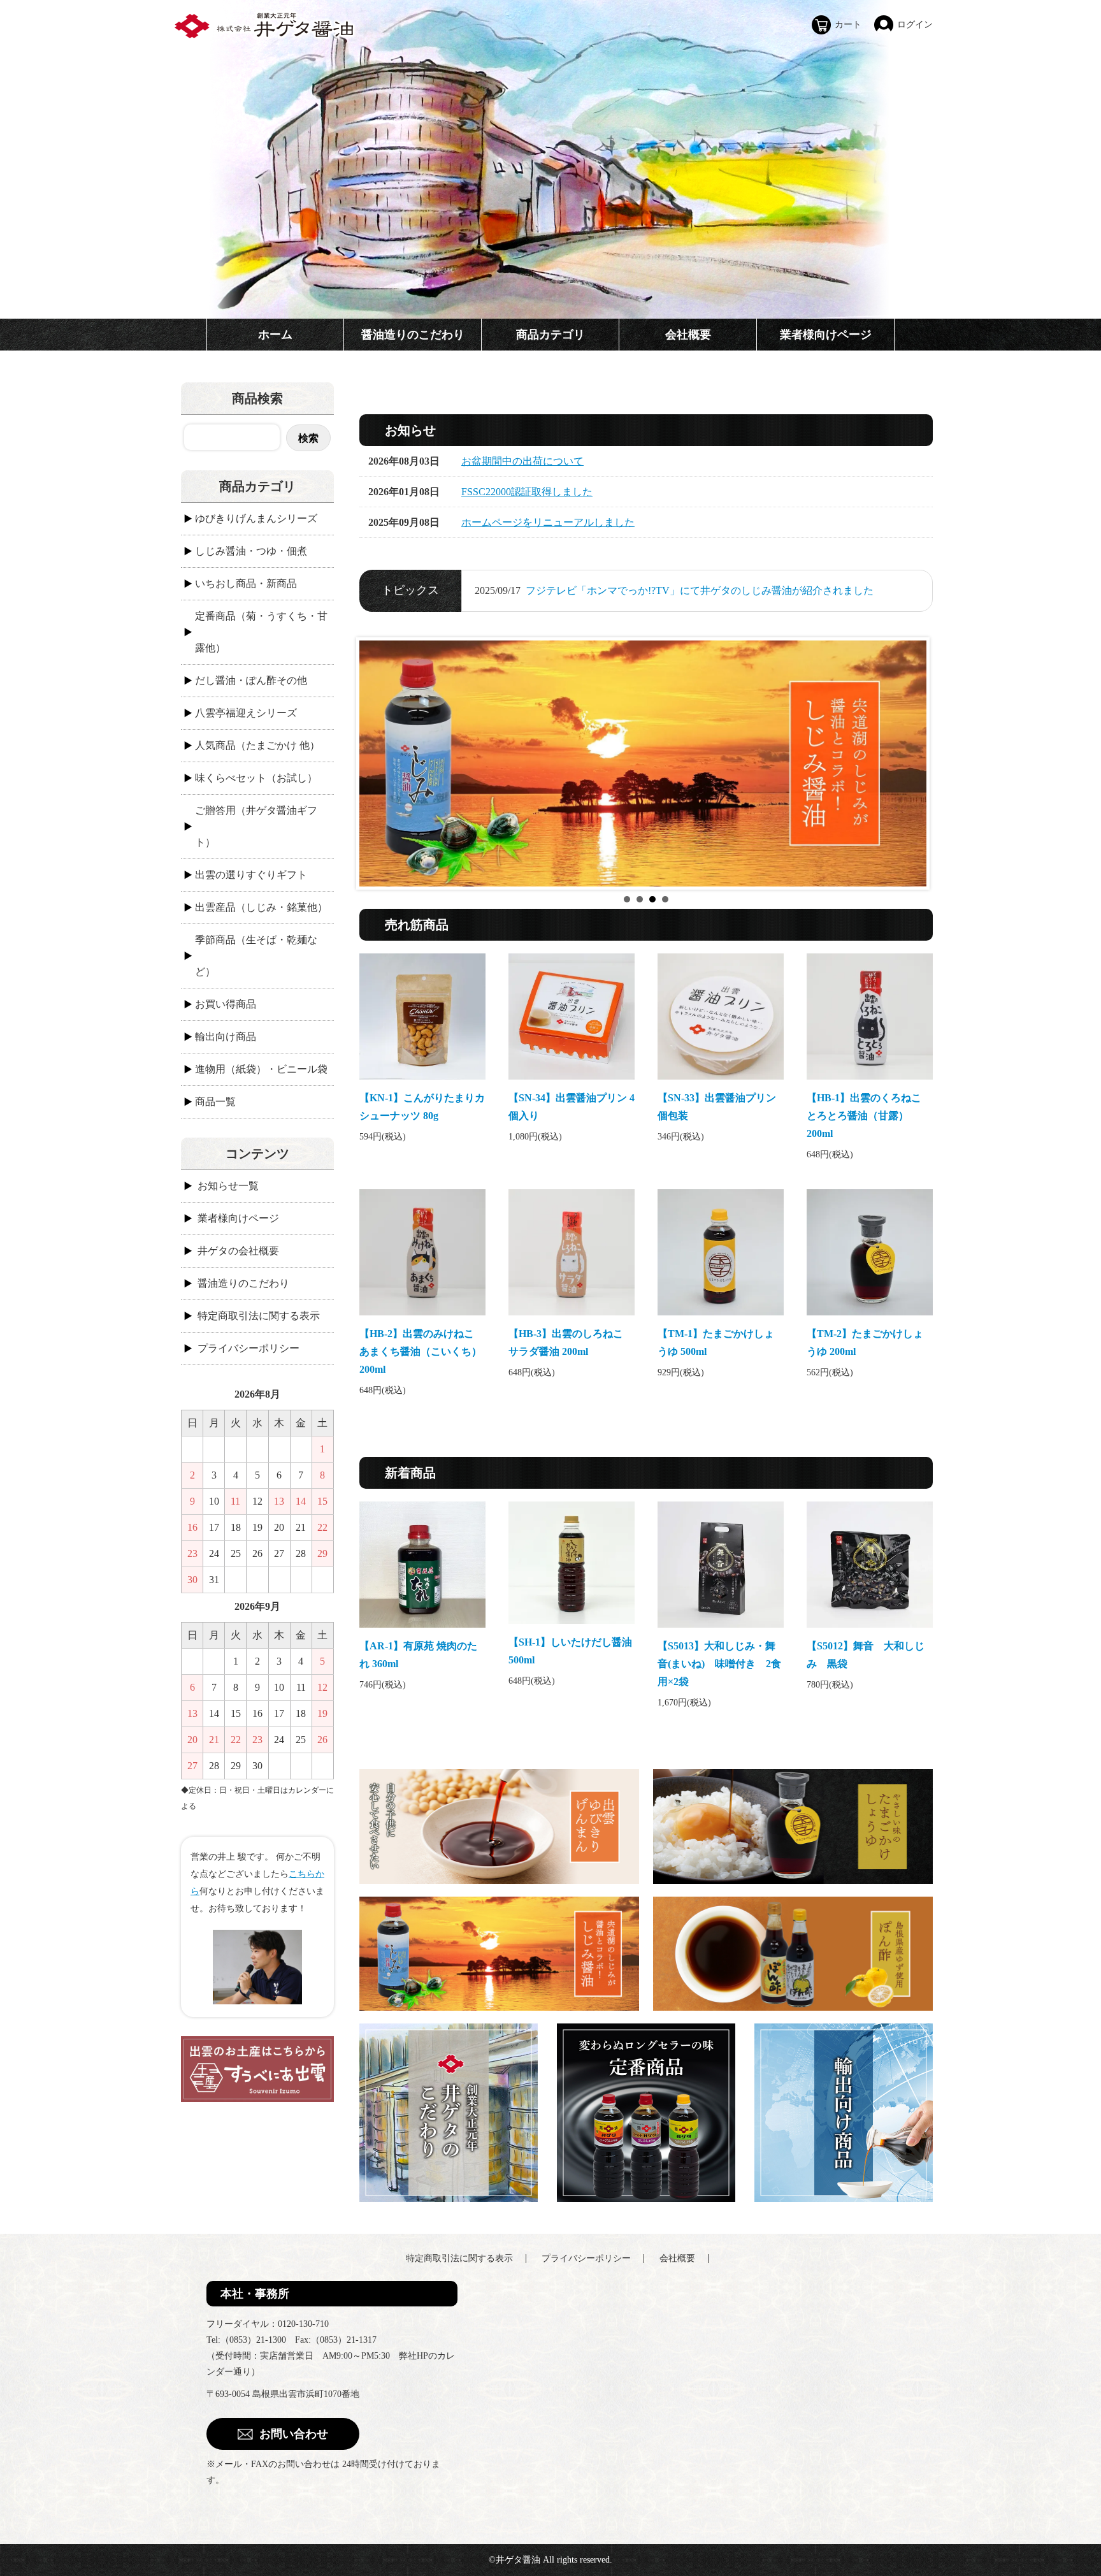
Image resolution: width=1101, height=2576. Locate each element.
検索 (308, 438)
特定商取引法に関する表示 (259, 1316)
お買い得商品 (226, 1004)
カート (848, 25)
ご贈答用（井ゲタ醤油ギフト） (256, 826)
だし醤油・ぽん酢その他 (251, 680)
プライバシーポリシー (248, 1348)
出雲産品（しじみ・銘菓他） (261, 907)
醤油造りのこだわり (413, 335)
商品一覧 (215, 1102)
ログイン (915, 25)
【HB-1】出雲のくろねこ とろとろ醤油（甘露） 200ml (869, 1116)
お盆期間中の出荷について (522, 461)
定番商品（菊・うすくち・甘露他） (261, 632)
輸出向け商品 (226, 1037)
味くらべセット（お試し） (256, 778)
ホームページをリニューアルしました (548, 522)
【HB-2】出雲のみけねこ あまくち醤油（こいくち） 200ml (422, 1351)
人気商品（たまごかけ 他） (257, 745)
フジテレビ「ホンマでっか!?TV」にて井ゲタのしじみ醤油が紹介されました (700, 590)
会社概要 (688, 335)
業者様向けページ (826, 335)
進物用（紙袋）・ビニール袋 (261, 1069)
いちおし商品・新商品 (246, 583)
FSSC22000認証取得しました (527, 492)
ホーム (275, 335)
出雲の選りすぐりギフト (251, 875)
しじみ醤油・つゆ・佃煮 (251, 551)
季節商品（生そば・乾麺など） (256, 956)
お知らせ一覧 (228, 1186)
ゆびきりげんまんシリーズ (256, 518)
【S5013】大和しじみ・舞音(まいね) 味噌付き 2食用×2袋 (719, 1664)
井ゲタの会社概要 (238, 1251)
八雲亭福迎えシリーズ (246, 713)
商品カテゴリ (550, 335)
